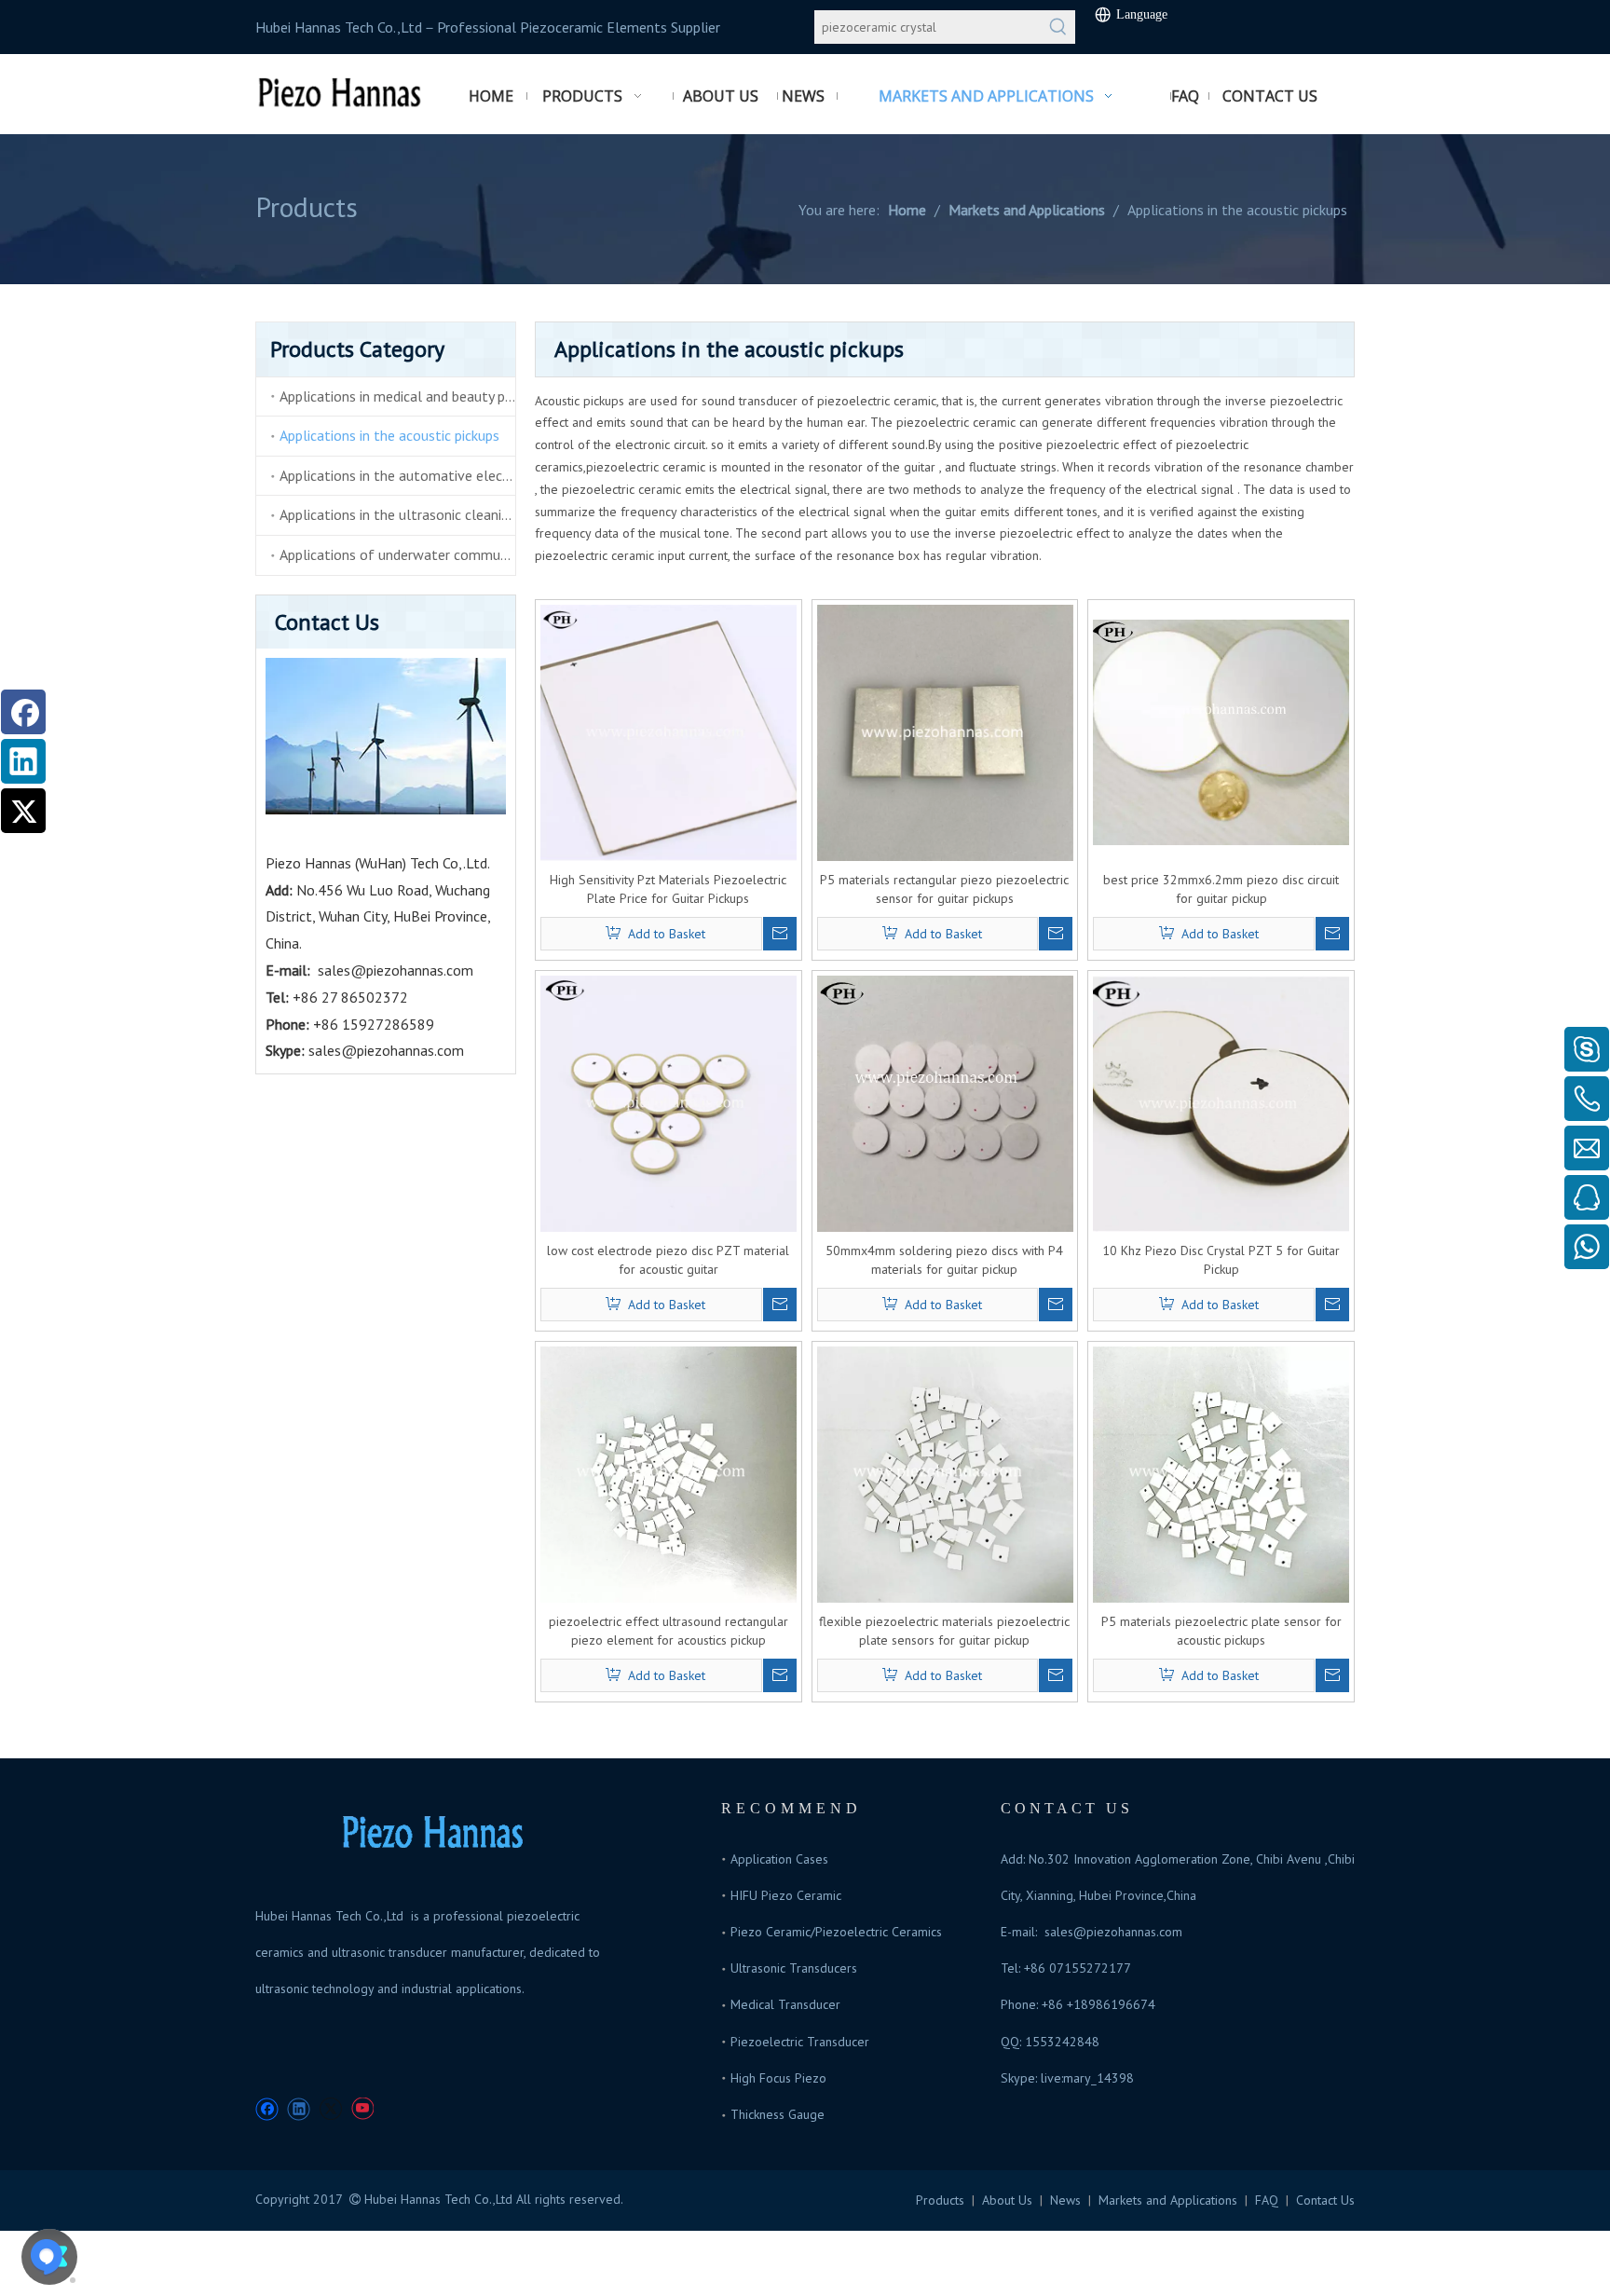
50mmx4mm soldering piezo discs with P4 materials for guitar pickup (944, 1260)
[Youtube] (362, 2109)
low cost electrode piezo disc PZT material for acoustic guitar (668, 1260)
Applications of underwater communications (397, 554)
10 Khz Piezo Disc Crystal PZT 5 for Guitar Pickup (1221, 1260)
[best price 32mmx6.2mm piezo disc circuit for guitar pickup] (1221, 731)
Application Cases (779, 1859)
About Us (1007, 2200)
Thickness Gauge (778, 2114)
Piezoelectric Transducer (800, 2042)
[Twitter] (23, 811)
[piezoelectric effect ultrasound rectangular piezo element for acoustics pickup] (669, 1473)
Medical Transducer (785, 2004)
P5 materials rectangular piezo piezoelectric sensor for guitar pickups (944, 889)
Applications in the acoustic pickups (389, 435)
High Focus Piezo (778, 2078)
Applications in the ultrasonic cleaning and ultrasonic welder (397, 514)
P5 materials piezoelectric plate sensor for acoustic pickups (1221, 1631)
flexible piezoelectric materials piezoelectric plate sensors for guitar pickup (944, 1631)
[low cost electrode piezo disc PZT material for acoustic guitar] (669, 1102)
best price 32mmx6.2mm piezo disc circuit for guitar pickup (1221, 889)
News (1065, 2200)
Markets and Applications (1168, 2200)
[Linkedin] (23, 761)
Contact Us (1325, 2200)
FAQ (1267, 2200)
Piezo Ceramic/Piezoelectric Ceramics (836, 1932)
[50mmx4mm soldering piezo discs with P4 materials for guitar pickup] (945, 1102)
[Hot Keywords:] (1058, 27)
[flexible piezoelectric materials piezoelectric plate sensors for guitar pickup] (945, 1473)
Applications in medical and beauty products (397, 396)
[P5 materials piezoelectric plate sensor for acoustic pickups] (1221, 1473)
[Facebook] (23, 712)
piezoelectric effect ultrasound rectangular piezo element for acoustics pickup (669, 1631)
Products (940, 2200)
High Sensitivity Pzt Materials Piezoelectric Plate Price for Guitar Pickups (668, 889)
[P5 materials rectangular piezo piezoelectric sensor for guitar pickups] (945, 731)
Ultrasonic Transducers (794, 1968)
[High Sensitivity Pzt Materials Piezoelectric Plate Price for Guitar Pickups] (669, 731)
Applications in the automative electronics (397, 475)
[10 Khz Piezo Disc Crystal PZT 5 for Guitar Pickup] (1221, 1102)
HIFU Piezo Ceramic (786, 1895)
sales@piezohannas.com (396, 970)
